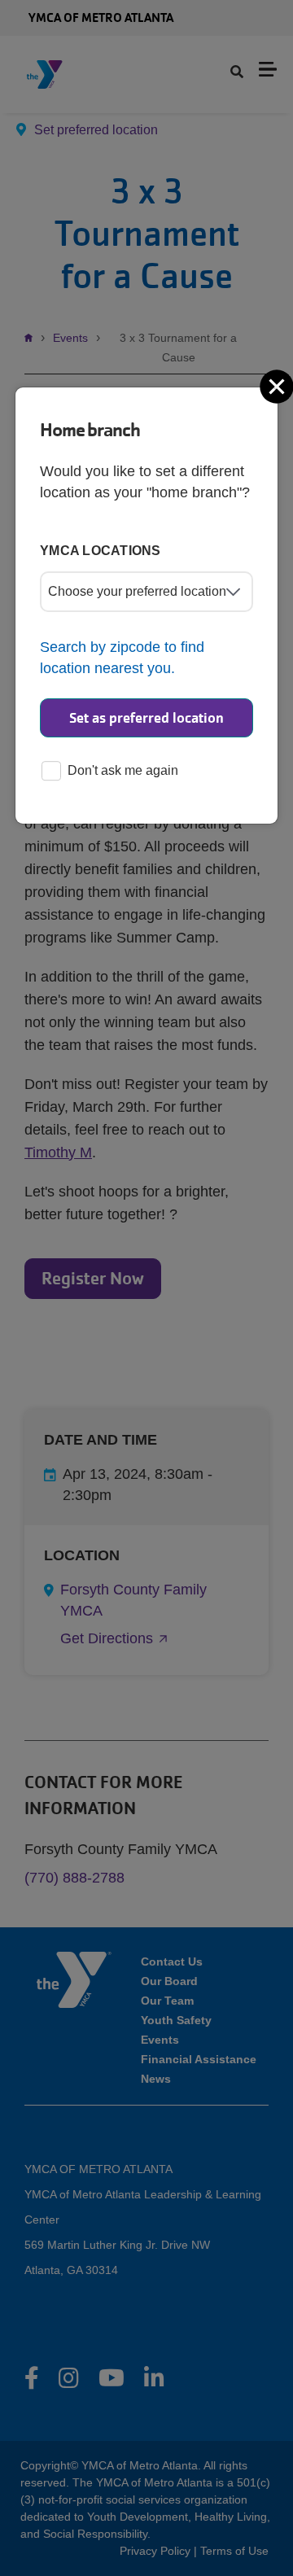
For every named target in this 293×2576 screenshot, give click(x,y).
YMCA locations (101, 551)
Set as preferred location (146, 718)
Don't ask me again (123, 770)
